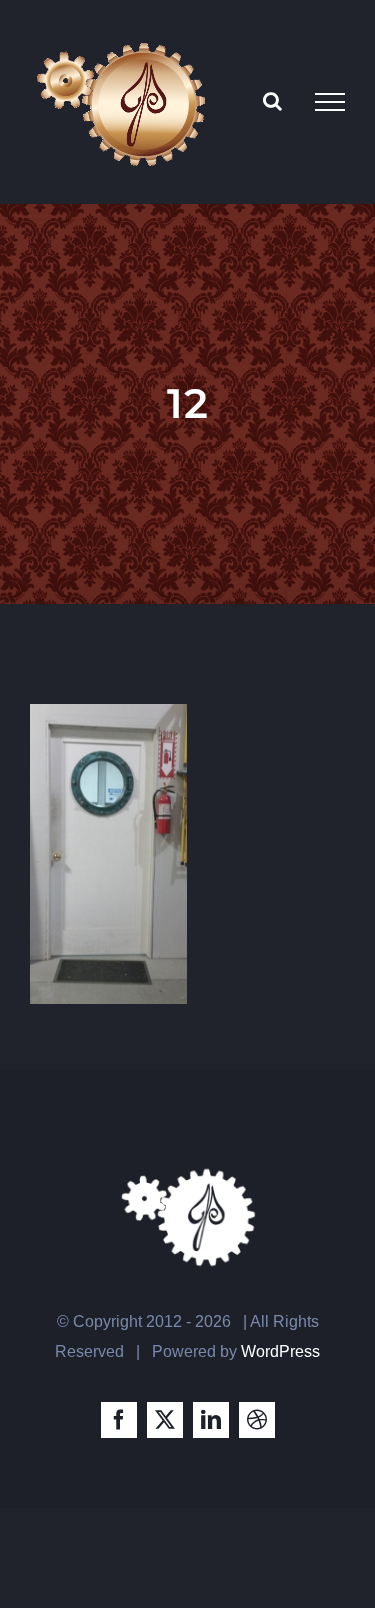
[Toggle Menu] (330, 102)
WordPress (280, 1351)
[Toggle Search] (272, 101)
